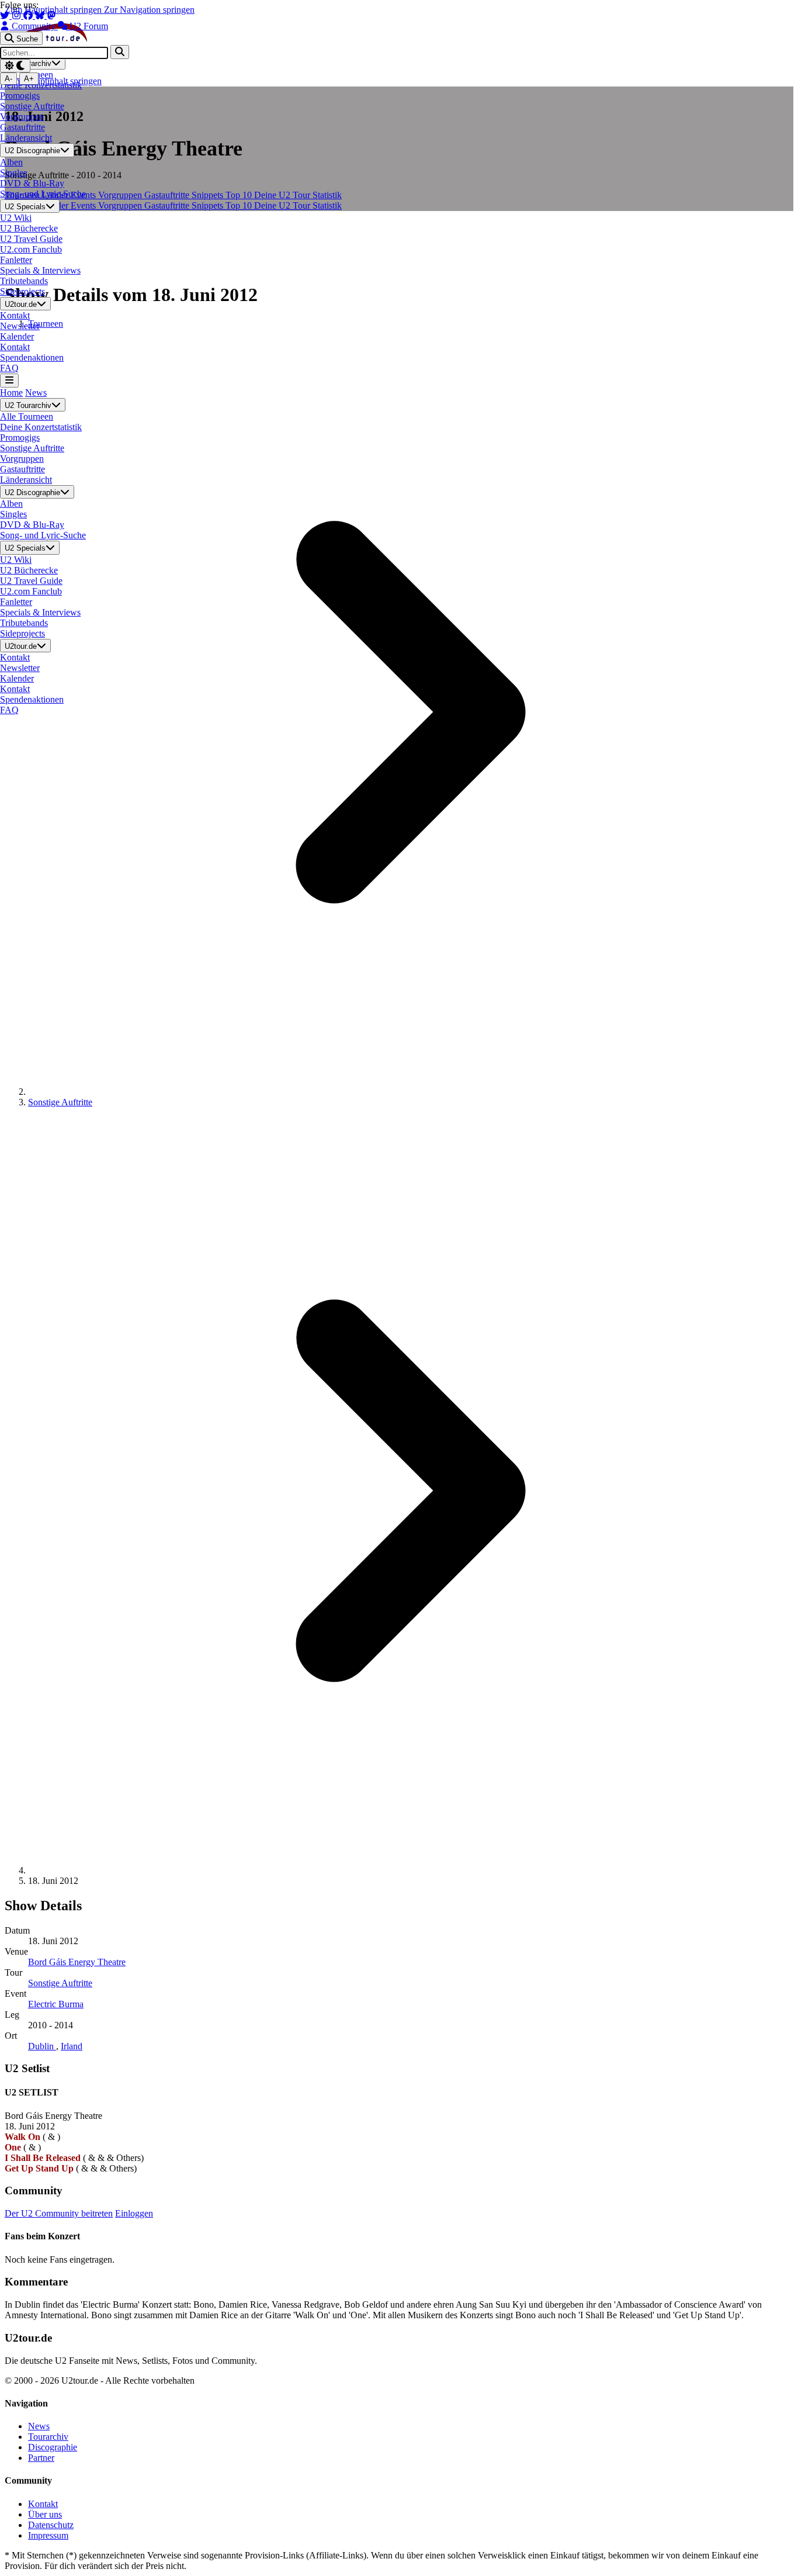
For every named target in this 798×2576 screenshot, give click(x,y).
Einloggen (134, 2213)
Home (11, 393)
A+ (29, 79)
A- (8, 79)
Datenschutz (51, 2525)
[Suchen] (120, 52)
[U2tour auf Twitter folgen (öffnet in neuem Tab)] (6, 15)
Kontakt (43, 2504)
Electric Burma (56, 2004)
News (36, 393)
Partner (41, 2458)
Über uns (45, 2514)
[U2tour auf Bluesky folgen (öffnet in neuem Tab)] (41, 15)
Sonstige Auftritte (60, 1102)
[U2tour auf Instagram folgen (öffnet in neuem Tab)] (18, 15)
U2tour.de (21, 304)
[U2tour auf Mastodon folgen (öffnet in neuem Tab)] (51, 15)
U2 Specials (25, 207)
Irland (72, 2046)
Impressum (48, 2535)
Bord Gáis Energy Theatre (77, 1962)
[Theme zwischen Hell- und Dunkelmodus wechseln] (15, 66)
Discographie (53, 2447)
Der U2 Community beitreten (59, 2213)
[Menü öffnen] (9, 380)
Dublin (42, 2046)
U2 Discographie (32, 151)
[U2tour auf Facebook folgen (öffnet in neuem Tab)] (29, 15)
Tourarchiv (48, 2437)
